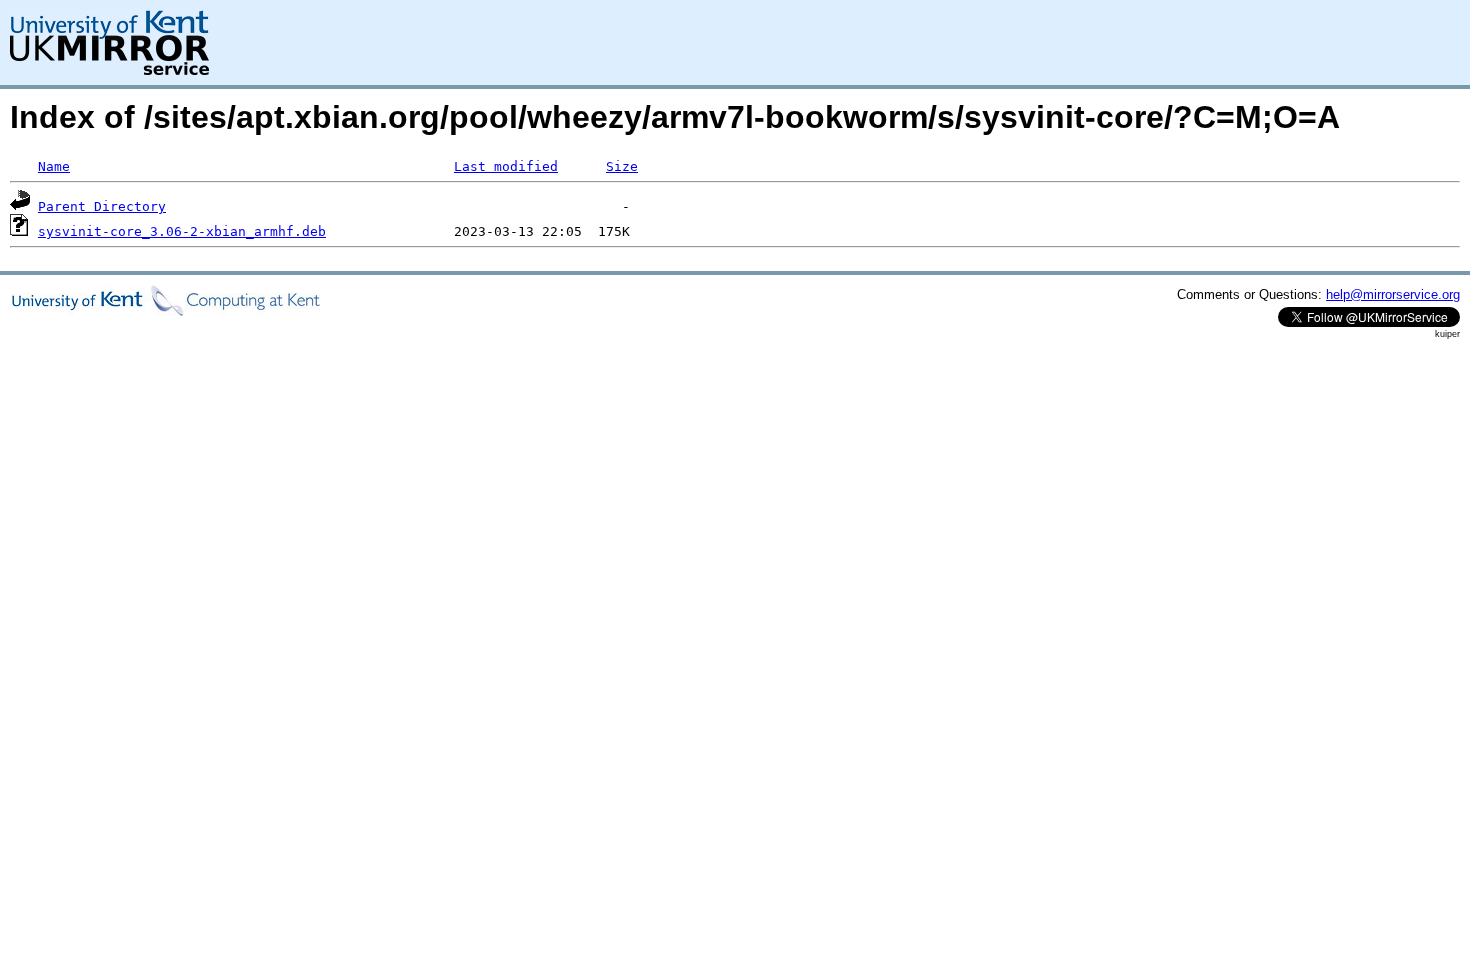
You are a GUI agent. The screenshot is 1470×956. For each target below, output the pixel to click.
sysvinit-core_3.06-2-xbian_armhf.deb (182, 231)
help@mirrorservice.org (1393, 294)
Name (54, 166)
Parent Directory (102, 206)
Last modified (506, 166)
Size (622, 166)
